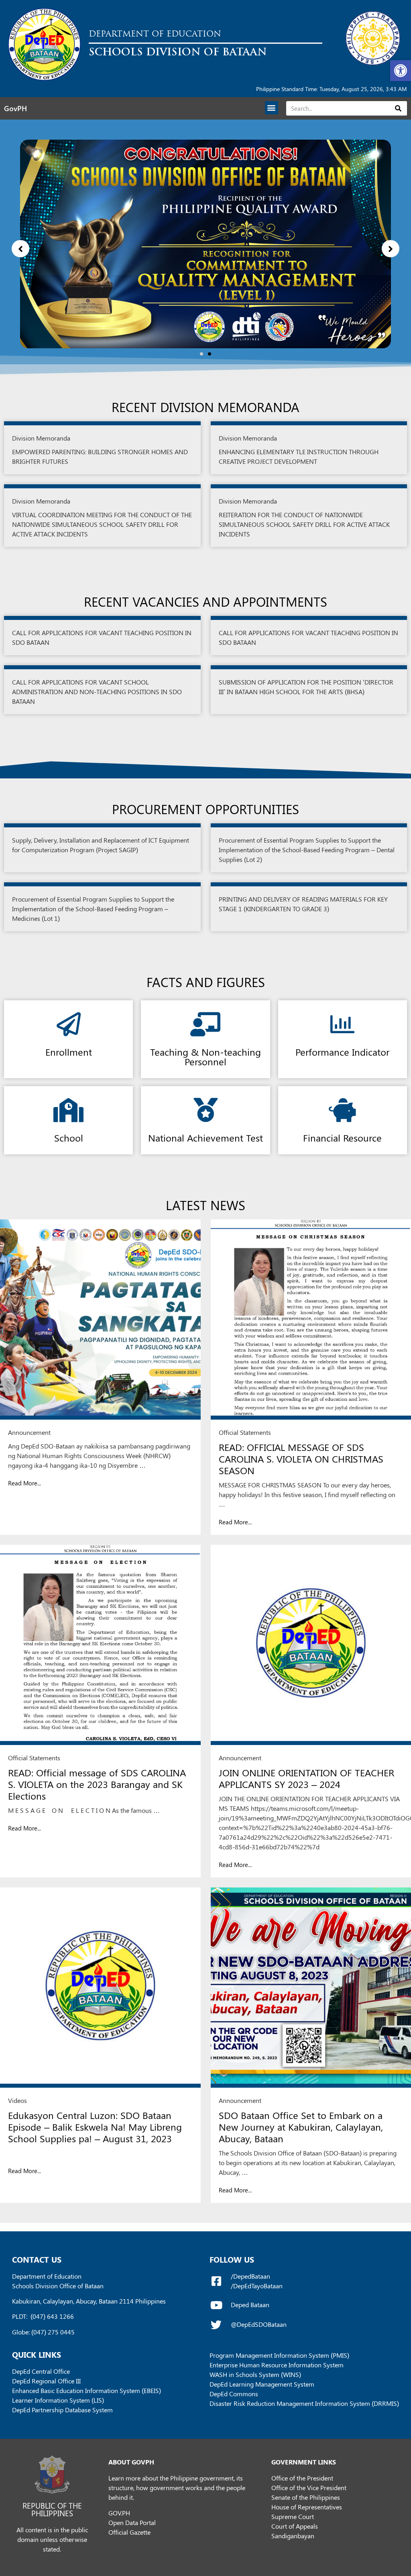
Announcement (29, 1432)
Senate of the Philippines (306, 2497)
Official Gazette (129, 2532)
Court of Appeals (295, 2526)
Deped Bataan (250, 2305)
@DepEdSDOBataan (259, 2324)
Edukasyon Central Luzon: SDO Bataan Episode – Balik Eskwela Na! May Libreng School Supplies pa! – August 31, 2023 (95, 2127)
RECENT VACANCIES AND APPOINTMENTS (205, 601)
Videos (17, 2100)
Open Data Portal (132, 2522)
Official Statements (245, 1432)
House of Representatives (307, 2507)
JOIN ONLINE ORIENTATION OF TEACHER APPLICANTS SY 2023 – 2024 (306, 1778)
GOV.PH (119, 2513)
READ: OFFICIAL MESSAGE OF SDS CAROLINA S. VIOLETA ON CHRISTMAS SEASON (301, 1459)
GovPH (15, 108)
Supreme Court (293, 2516)
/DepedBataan (250, 2276)
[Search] (398, 108)
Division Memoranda (41, 438)
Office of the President (302, 2478)
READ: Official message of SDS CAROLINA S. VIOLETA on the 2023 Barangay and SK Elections (97, 1784)
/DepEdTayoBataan (257, 2286)
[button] (401, 71)
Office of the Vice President (309, 2488)
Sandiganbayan (293, 2536)
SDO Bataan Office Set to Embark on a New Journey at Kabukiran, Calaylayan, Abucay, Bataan (301, 2127)
